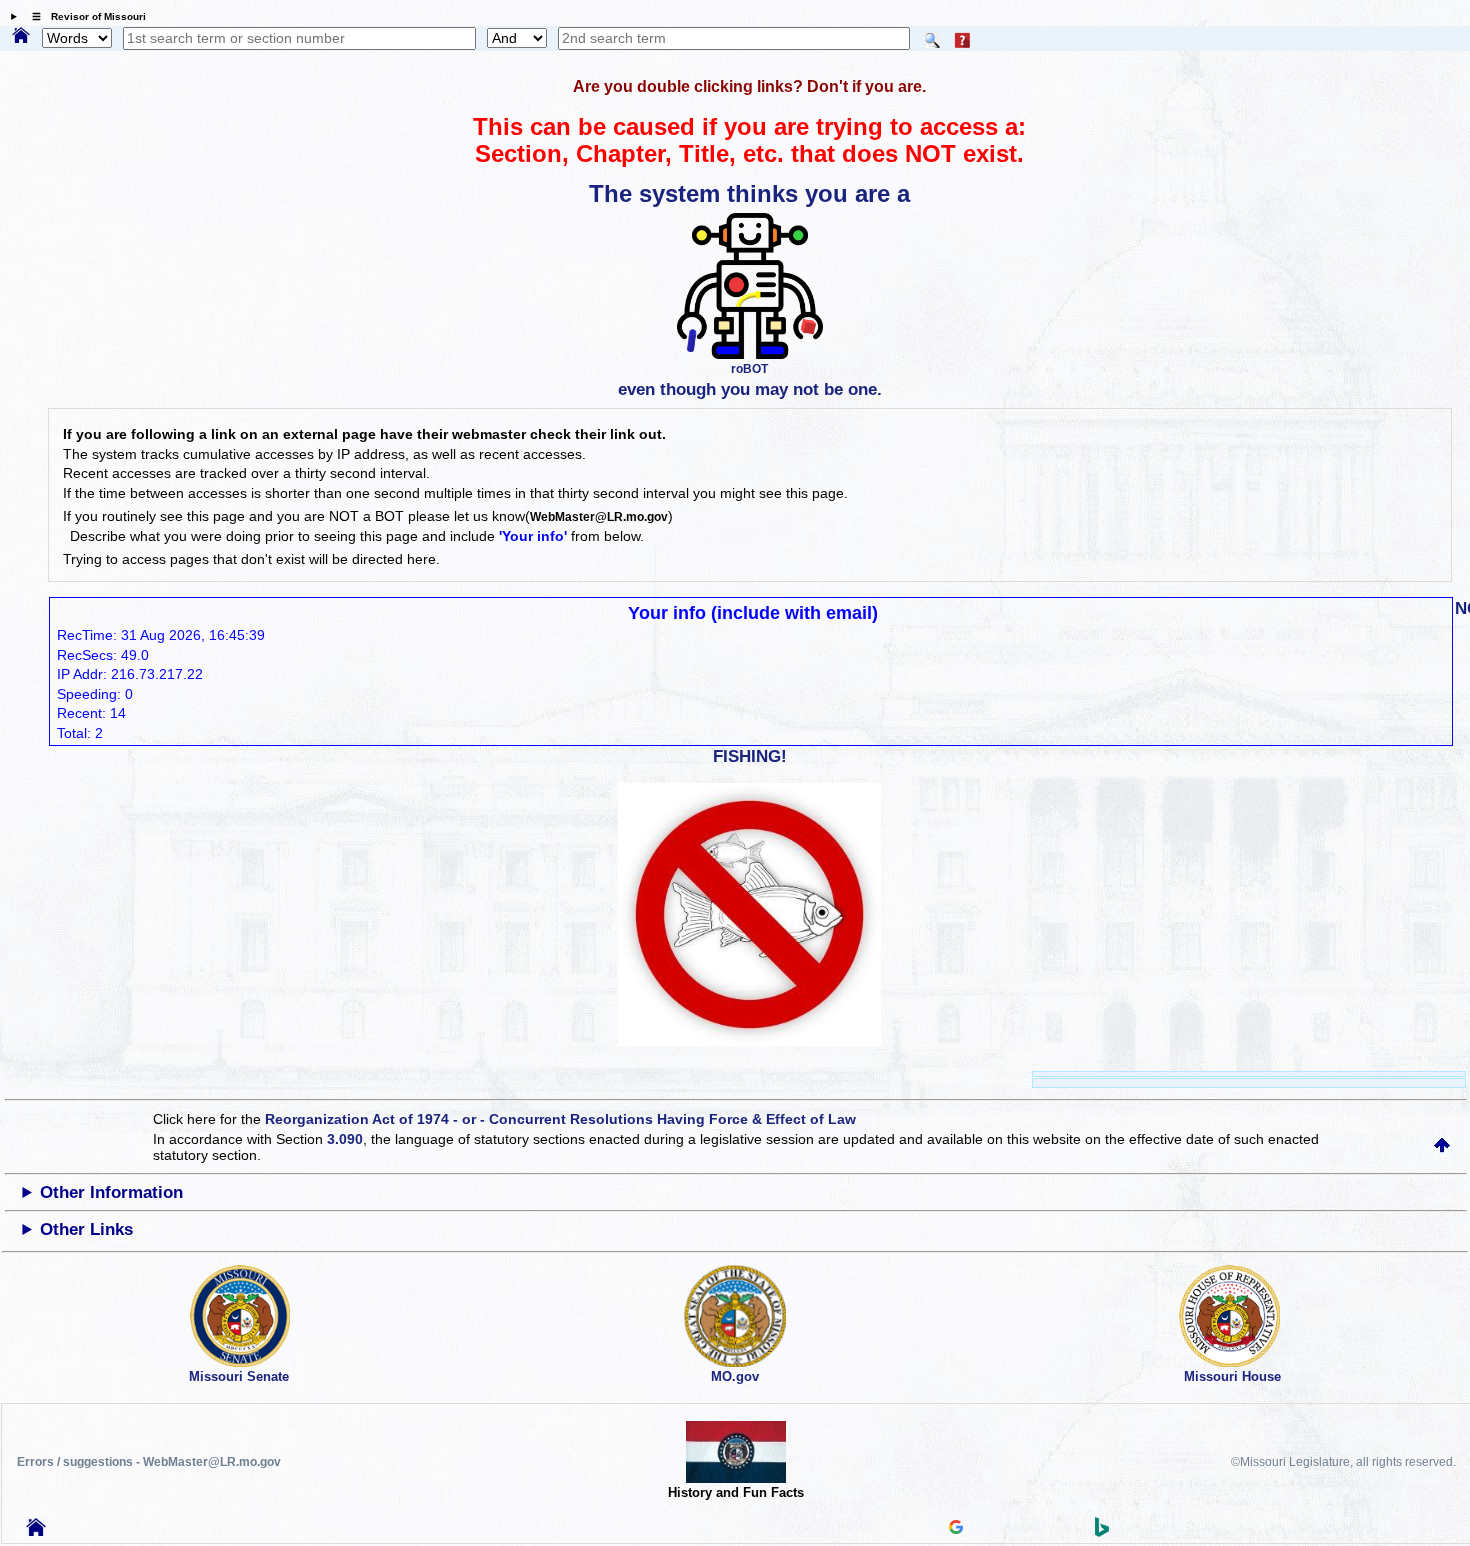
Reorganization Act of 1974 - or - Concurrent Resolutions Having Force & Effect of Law (560, 1119)
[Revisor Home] (36, 1531)
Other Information (111, 1192)
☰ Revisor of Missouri (84, 16)
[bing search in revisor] (1102, 1532)
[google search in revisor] (956, 1529)
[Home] (21, 37)
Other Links (86, 1229)
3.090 (345, 1139)
